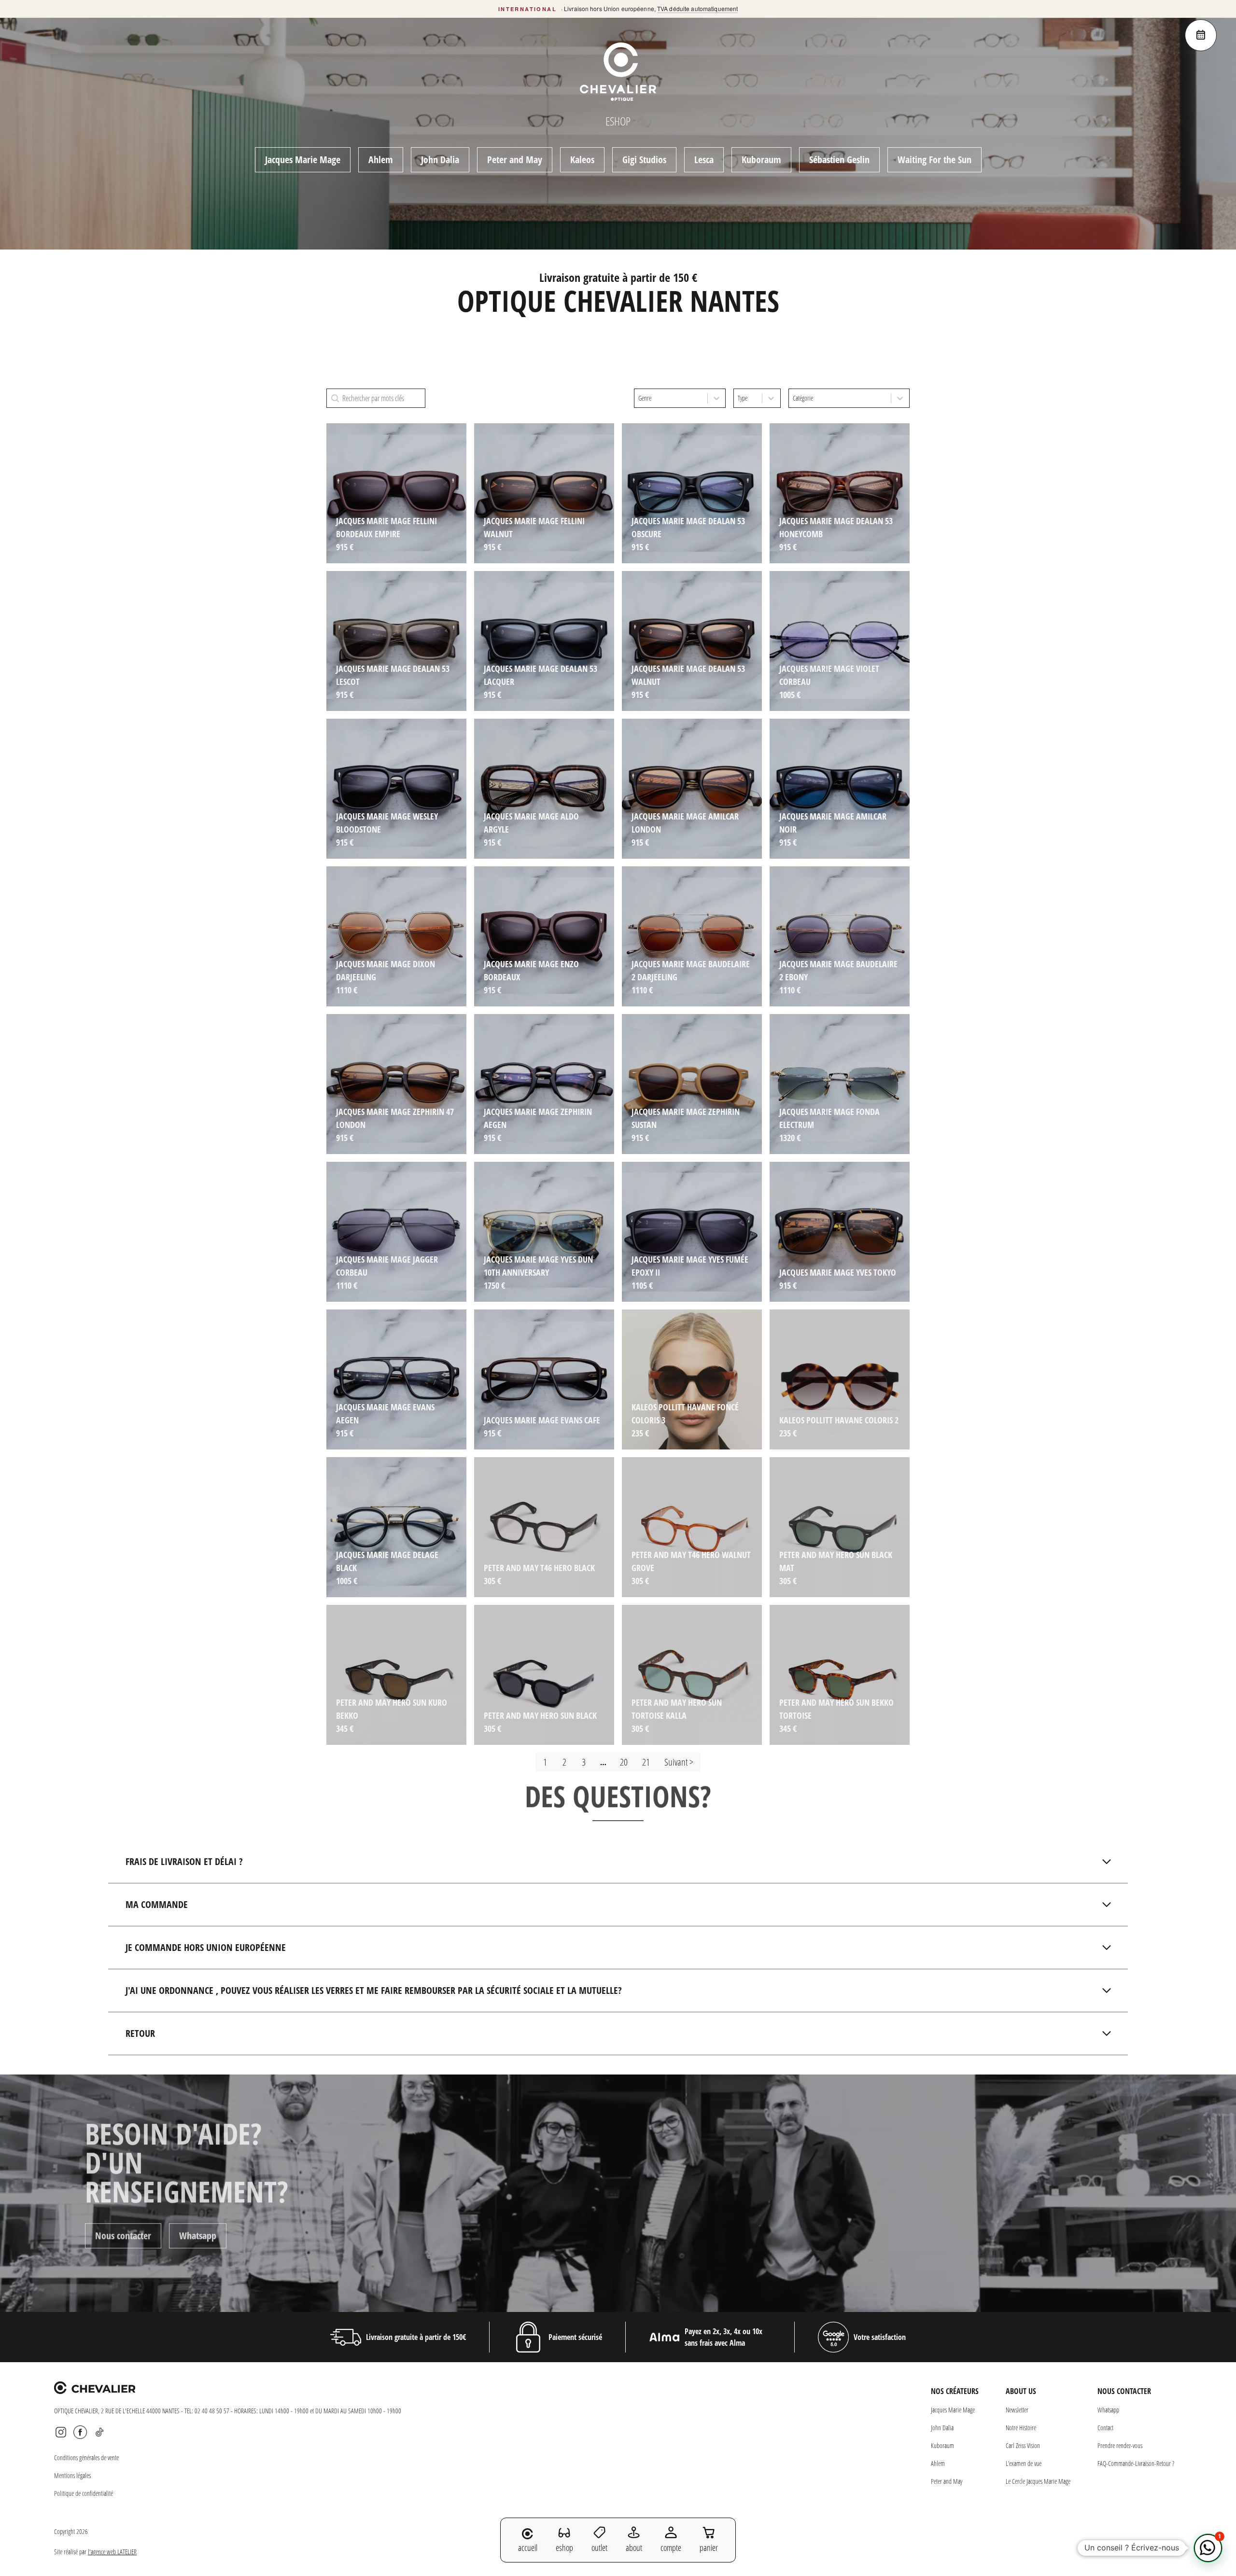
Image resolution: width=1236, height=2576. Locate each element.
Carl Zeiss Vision (1023, 2445)
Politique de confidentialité (84, 2493)
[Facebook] (80, 2432)
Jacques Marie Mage (303, 160)
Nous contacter (123, 2245)
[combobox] (671, 398)
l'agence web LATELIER (112, 2552)
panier (709, 2548)
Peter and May (515, 160)
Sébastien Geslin (839, 160)
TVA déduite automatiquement (697, 8)
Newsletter (1017, 2410)
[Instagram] (61, 2432)
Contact (1105, 2428)
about (634, 2548)
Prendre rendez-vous (1120, 2445)
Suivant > (679, 1762)
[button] (1208, 2548)
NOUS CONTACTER (1124, 2391)
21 (646, 1762)
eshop (564, 2548)
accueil (528, 2548)
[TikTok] (99, 2432)
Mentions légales (72, 2475)
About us (1021, 2391)
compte (671, 2548)
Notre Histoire (1021, 2428)
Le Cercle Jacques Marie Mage (1038, 2481)
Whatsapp (198, 2245)
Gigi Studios (644, 160)
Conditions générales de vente (86, 2458)
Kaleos (582, 160)
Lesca (704, 160)
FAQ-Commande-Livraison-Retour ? (1136, 2463)
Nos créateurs (955, 2391)
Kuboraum (761, 160)
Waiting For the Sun (934, 160)
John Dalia (440, 160)
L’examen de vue (1024, 2463)
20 (624, 1762)
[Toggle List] (716, 398)
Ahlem (381, 160)
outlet (599, 2548)
